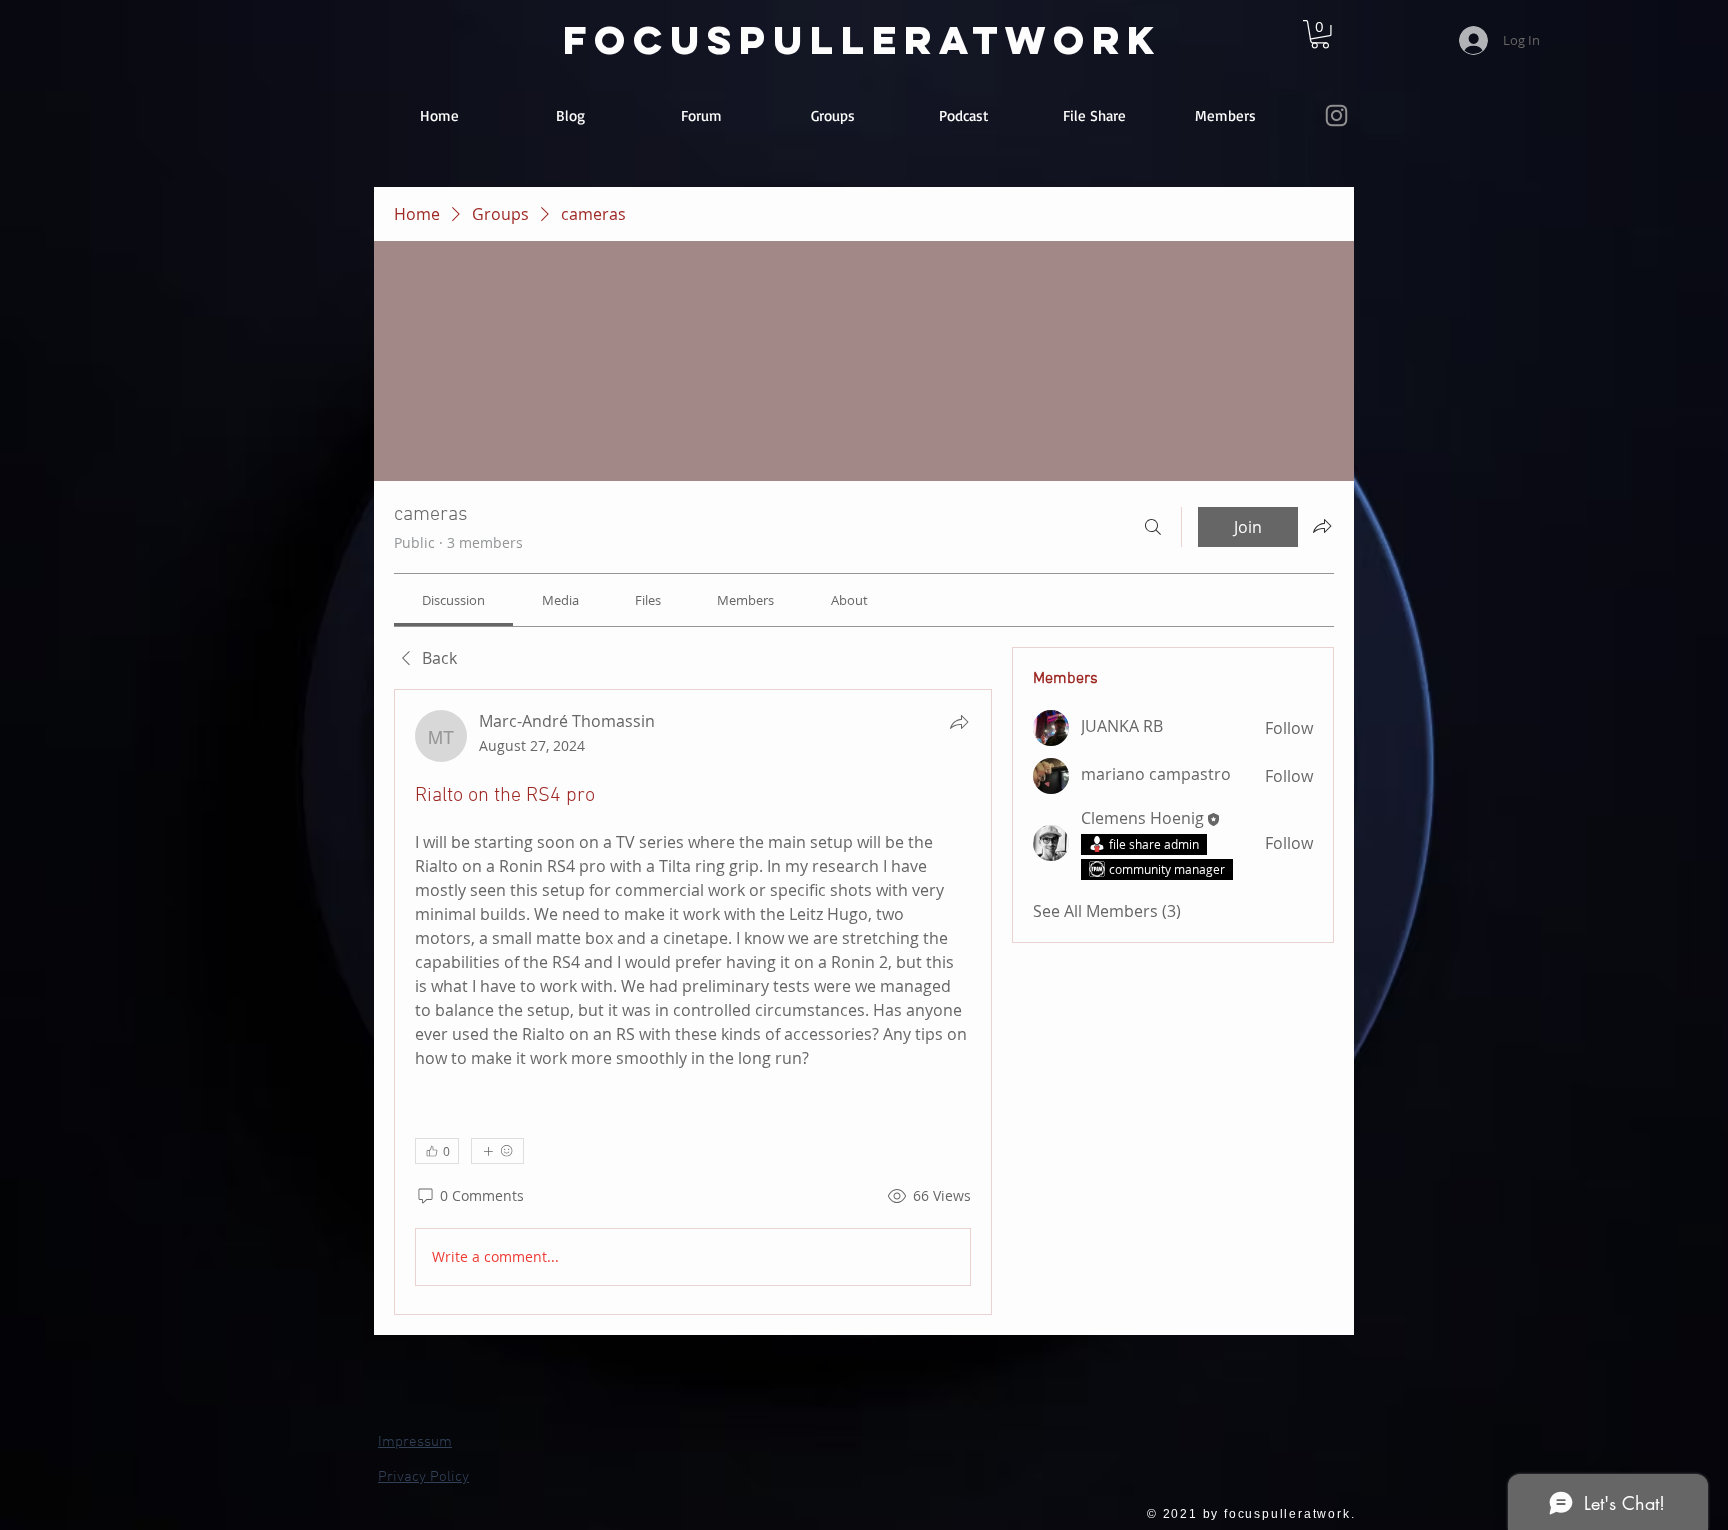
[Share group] (1322, 526)
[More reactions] (497, 1151)
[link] (1320, 34)
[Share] (959, 722)
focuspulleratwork (862, 40)
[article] (693, 1002)
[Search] (1153, 527)
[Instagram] (1336, 115)
